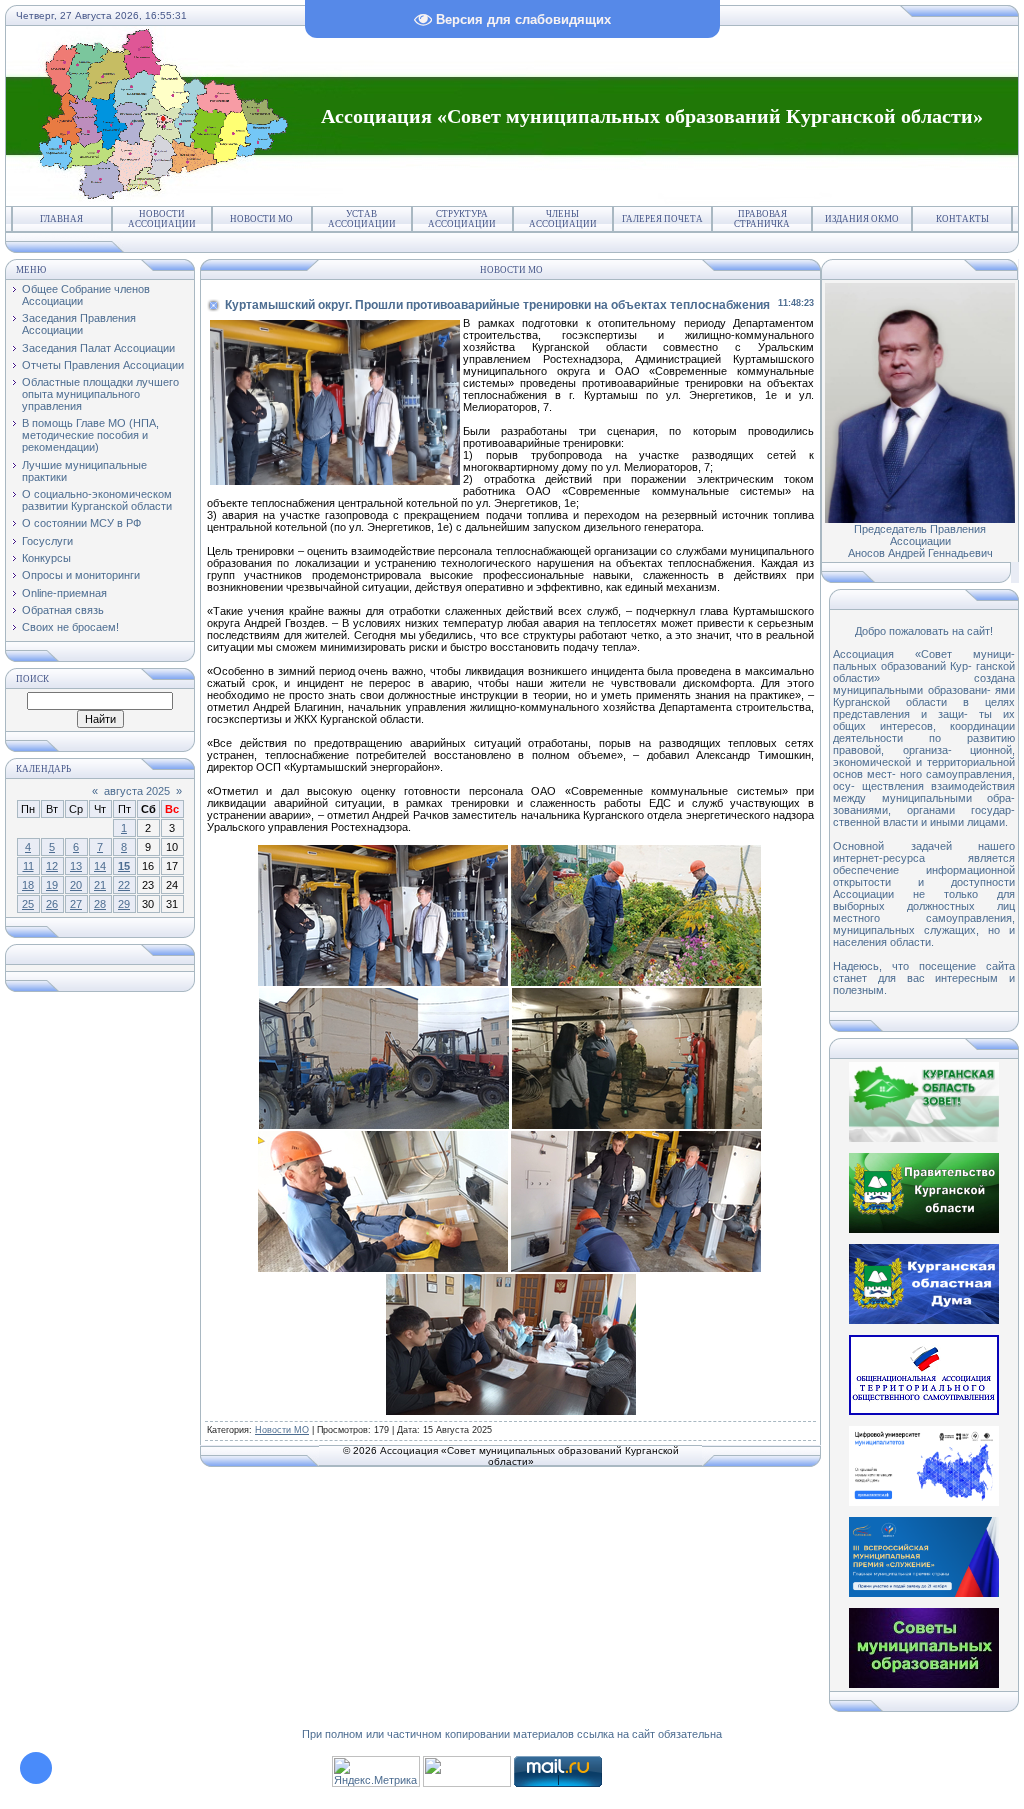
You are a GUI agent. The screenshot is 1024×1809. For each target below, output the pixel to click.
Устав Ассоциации (362, 219)
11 (28, 866)
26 (52, 904)
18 (28, 885)
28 (100, 904)
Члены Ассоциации (563, 219)
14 (100, 866)
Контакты (962, 219)
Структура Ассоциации (462, 219)
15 (124, 866)
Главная (61, 219)
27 (76, 904)
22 (124, 885)
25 (28, 904)
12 (52, 866)
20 (76, 885)
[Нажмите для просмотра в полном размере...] (383, 982)
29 (124, 904)
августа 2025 (137, 791)
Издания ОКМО (862, 219)
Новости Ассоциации (162, 219)
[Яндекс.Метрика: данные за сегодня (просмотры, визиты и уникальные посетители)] (376, 1771)
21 (100, 885)
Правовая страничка (762, 219)
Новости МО (261, 219)
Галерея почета (662, 219)
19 (52, 885)
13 (76, 866)
